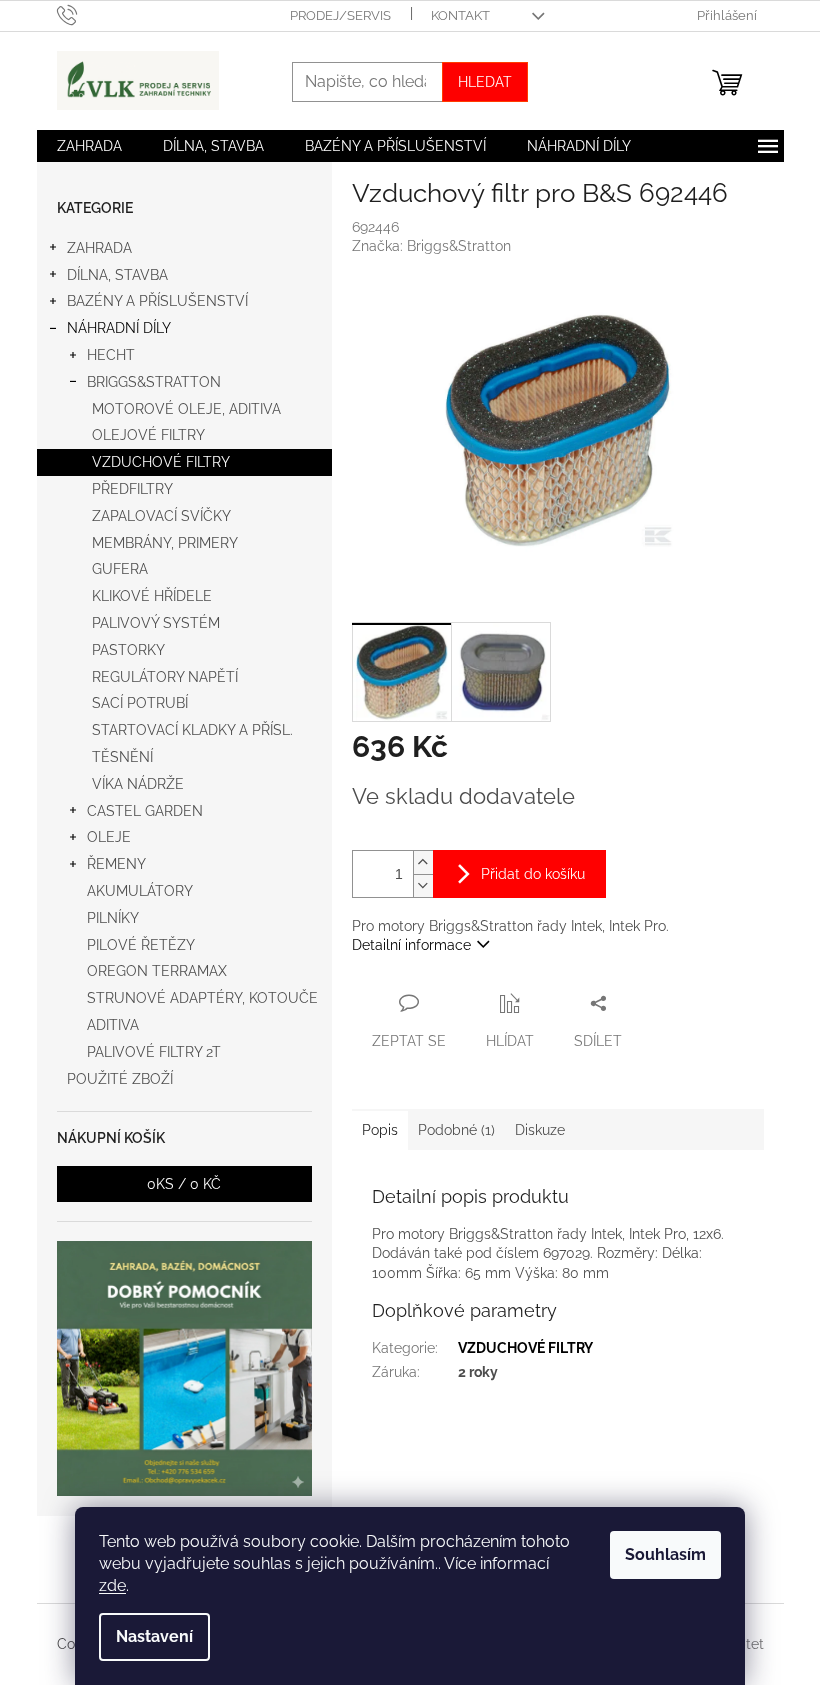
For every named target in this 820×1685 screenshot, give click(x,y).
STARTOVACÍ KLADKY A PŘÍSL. (192, 730)
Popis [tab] (380, 1130)
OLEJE (109, 837)
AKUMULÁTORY (140, 891)
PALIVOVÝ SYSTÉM (156, 623)
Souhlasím (665, 1554)
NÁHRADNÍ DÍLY (119, 328)
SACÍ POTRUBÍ (140, 703)
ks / (184, 1184)
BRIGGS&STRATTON (154, 382)
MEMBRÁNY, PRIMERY (165, 543)
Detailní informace (411, 945)
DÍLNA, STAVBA (117, 275)
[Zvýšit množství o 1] (423, 862)
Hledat (485, 82)
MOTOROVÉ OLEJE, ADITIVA (186, 409)
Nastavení (154, 1636)
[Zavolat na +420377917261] (86, 14)
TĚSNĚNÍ (122, 757)
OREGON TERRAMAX (157, 971)
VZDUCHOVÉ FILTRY (161, 462)
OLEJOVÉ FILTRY (148, 435)
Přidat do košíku (533, 874)
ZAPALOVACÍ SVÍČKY (161, 516)
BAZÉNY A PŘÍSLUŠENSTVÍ (157, 301)
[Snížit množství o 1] (423, 885)
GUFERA (120, 569)
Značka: (431, 246)
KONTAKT (460, 15)
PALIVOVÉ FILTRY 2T (154, 1052)
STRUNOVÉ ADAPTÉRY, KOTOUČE (202, 998)
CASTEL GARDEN (145, 811)
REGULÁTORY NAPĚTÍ (165, 677)
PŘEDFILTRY (132, 489)
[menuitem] (89, 146)
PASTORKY (128, 650)
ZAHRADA (99, 248)
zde (112, 1585)
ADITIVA (113, 1025)
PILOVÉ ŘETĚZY (141, 945)
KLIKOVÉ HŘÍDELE (152, 596)
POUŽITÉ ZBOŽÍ (120, 1079)
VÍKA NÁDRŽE (138, 784)
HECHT (111, 355)
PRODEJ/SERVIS (340, 15)
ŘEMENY (116, 864)
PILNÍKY (113, 918)
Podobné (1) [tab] (456, 1130)
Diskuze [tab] (540, 1130)
